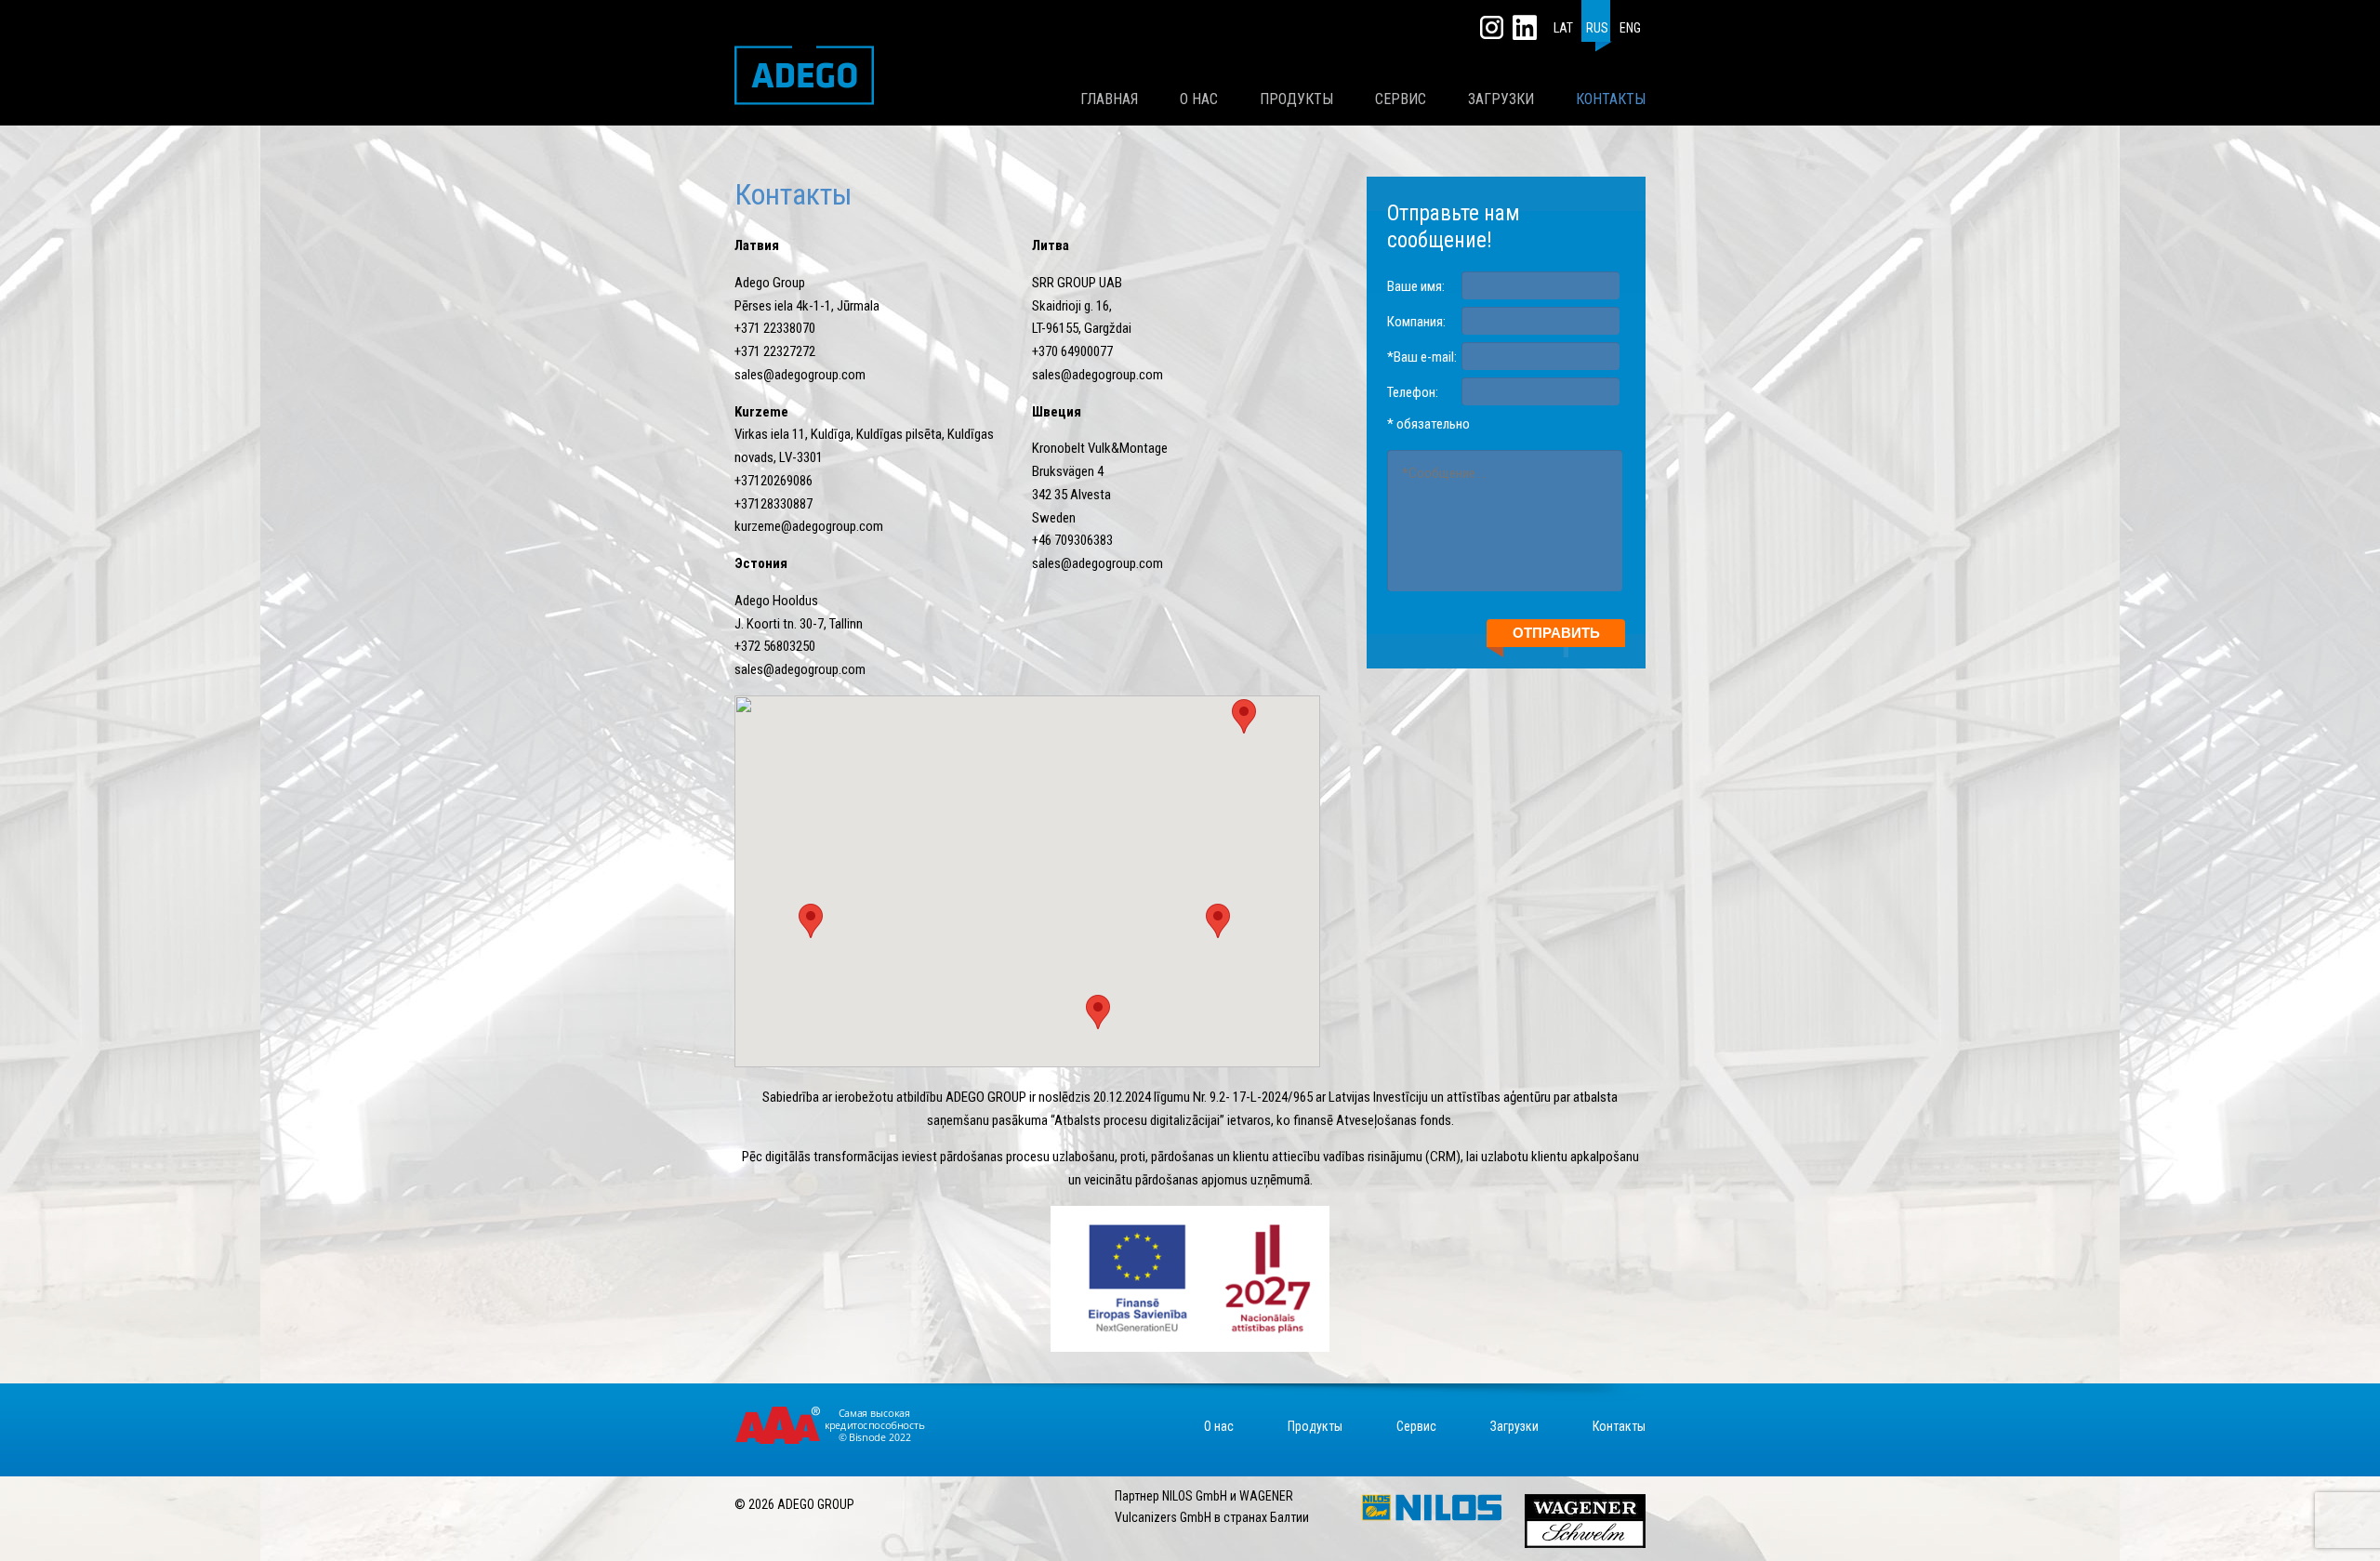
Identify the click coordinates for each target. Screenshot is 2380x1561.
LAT (1563, 28)
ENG (1630, 28)
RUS (1597, 28)
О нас (1199, 99)
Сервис (1401, 99)
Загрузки (1501, 99)
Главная (1109, 99)
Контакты (1611, 99)
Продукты (1296, 99)
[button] (1218, 921)
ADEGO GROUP (804, 75)
